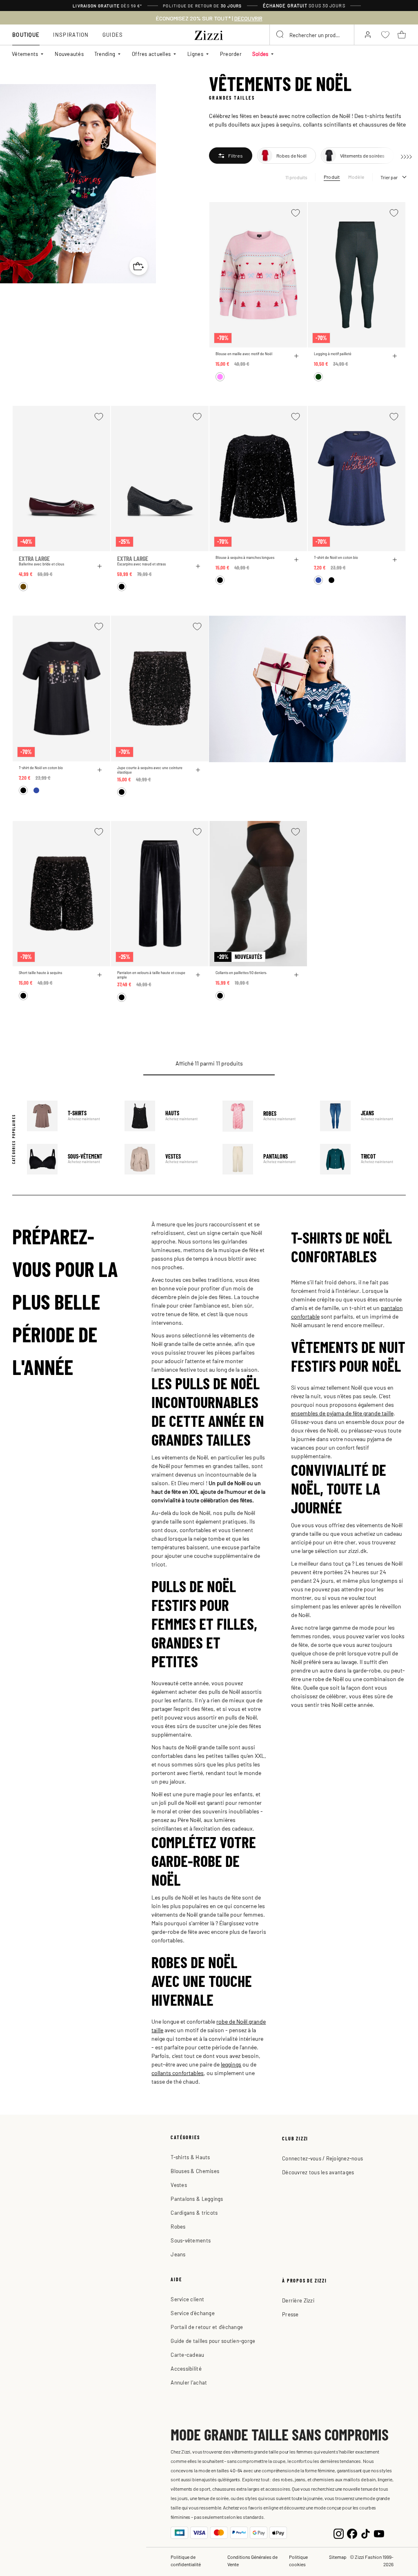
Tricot (363, 1159)
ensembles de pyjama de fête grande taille (342, 1413)
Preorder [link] (231, 54)
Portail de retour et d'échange (207, 2327)
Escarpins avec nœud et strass (141, 564)
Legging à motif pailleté (333, 354)
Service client (187, 2299)
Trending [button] (105, 54)
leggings (231, 2064)
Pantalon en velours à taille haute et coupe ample (151, 975)
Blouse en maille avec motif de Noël (244, 354)
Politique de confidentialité (186, 2560)
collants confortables (178, 2073)
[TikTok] (366, 2533)
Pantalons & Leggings (197, 2199)
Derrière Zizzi (298, 2300)
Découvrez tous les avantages (318, 2172)
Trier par (389, 177)
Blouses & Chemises (195, 2171)
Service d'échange (192, 2313)
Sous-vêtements (191, 2240)
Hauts (167, 1116)
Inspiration (71, 34)
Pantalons (265, 1159)
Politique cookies (298, 2560)
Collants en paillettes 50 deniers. (241, 973)
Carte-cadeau (187, 2355)
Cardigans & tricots (194, 2212)
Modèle (356, 177)
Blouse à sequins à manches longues (245, 557)
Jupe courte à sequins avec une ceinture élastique (150, 770)
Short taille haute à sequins (40, 973)
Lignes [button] (195, 54)
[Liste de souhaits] (296, 213)
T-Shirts (70, 1116)
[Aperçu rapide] (296, 356)
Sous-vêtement (70, 1159)
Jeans (363, 1116)
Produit (332, 177)
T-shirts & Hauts (190, 2157)
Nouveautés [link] (69, 54)
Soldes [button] (260, 54)
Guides (113, 34)
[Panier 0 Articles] (402, 35)
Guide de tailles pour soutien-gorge (213, 2341)
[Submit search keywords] (280, 35)
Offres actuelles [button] (151, 54)
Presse (290, 2314)
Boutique (26, 34)
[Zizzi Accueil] (209, 34)
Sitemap (338, 2557)
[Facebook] (352, 2533)
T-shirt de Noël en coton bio (336, 557)
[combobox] (312, 35)
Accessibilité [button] (186, 2368)
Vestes (167, 1159)
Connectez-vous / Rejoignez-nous (322, 2158)
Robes (265, 1116)
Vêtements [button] (25, 54)
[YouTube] (379, 2533)
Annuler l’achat (189, 2382)
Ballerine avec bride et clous (41, 564)
